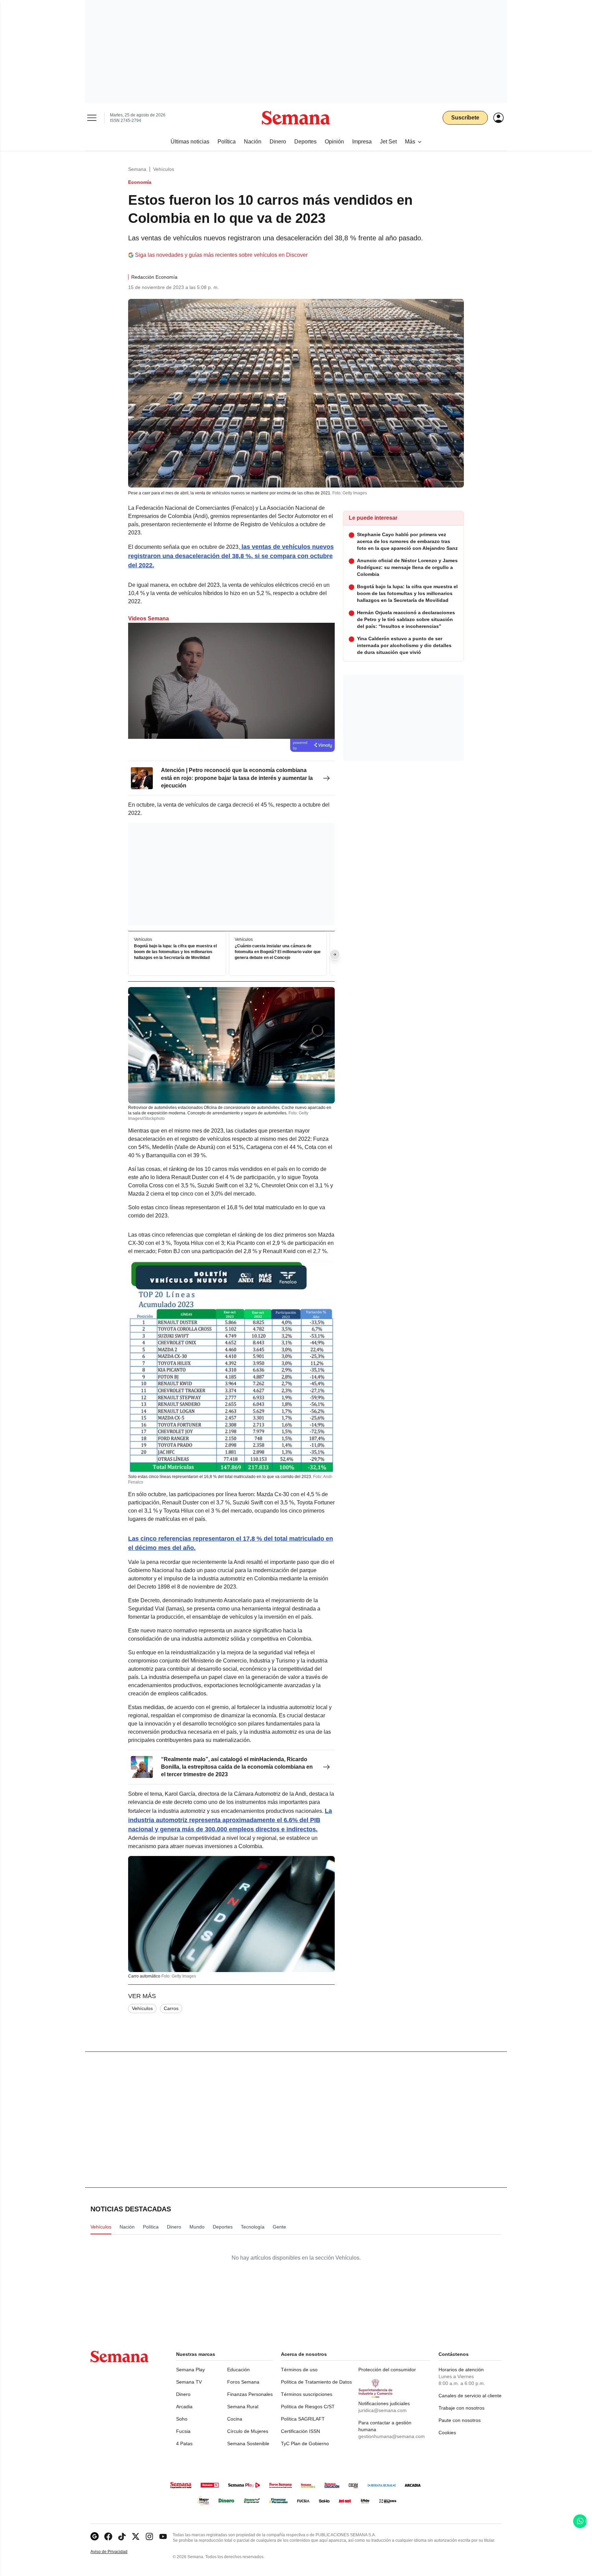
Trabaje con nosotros (461, 2408)
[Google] (95, 2536)
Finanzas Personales (250, 2394)
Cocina (235, 2419)
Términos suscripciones (307, 2394)
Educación (238, 2370)
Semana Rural (243, 2407)
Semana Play (190, 2370)
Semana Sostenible (248, 2444)
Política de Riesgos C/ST (308, 2407)
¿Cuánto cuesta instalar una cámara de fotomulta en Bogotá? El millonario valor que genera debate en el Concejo (278, 952)
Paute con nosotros (460, 2420)
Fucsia (183, 2431)
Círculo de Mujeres (248, 2431)
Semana (137, 169)
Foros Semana (243, 2382)
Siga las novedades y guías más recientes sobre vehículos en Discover (221, 255)
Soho (182, 2419)
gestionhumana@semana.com (392, 2436)
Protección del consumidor (387, 2370)
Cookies (447, 2433)
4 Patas (184, 2444)
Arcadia (184, 2407)
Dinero (183, 2394)
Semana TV (189, 2382)
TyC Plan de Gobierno (305, 2444)
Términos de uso (299, 2370)
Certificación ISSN (300, 2431)
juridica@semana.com (383, 2410)
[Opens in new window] (108, 2536)
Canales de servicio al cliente (470, 2396)
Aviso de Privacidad (116, 2552)
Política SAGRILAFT (303, 2419)
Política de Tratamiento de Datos (316, 2382)
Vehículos (164, 169)
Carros (171, 2008)
